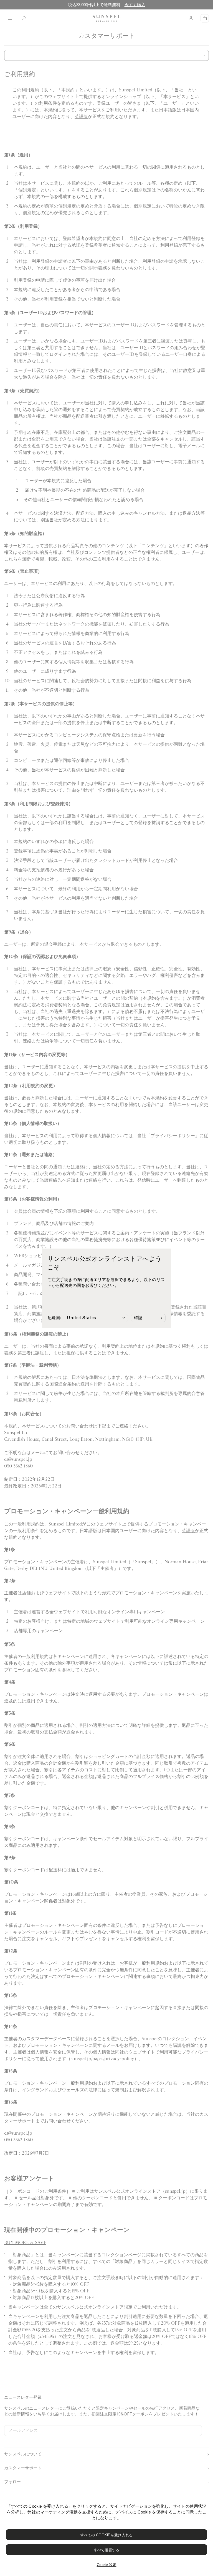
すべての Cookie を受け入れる (106, 2535)
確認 (138, 1318)
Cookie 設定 (107, 2565)
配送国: (54, 1318)
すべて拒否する (106, 2550)
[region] (106, 2537)
